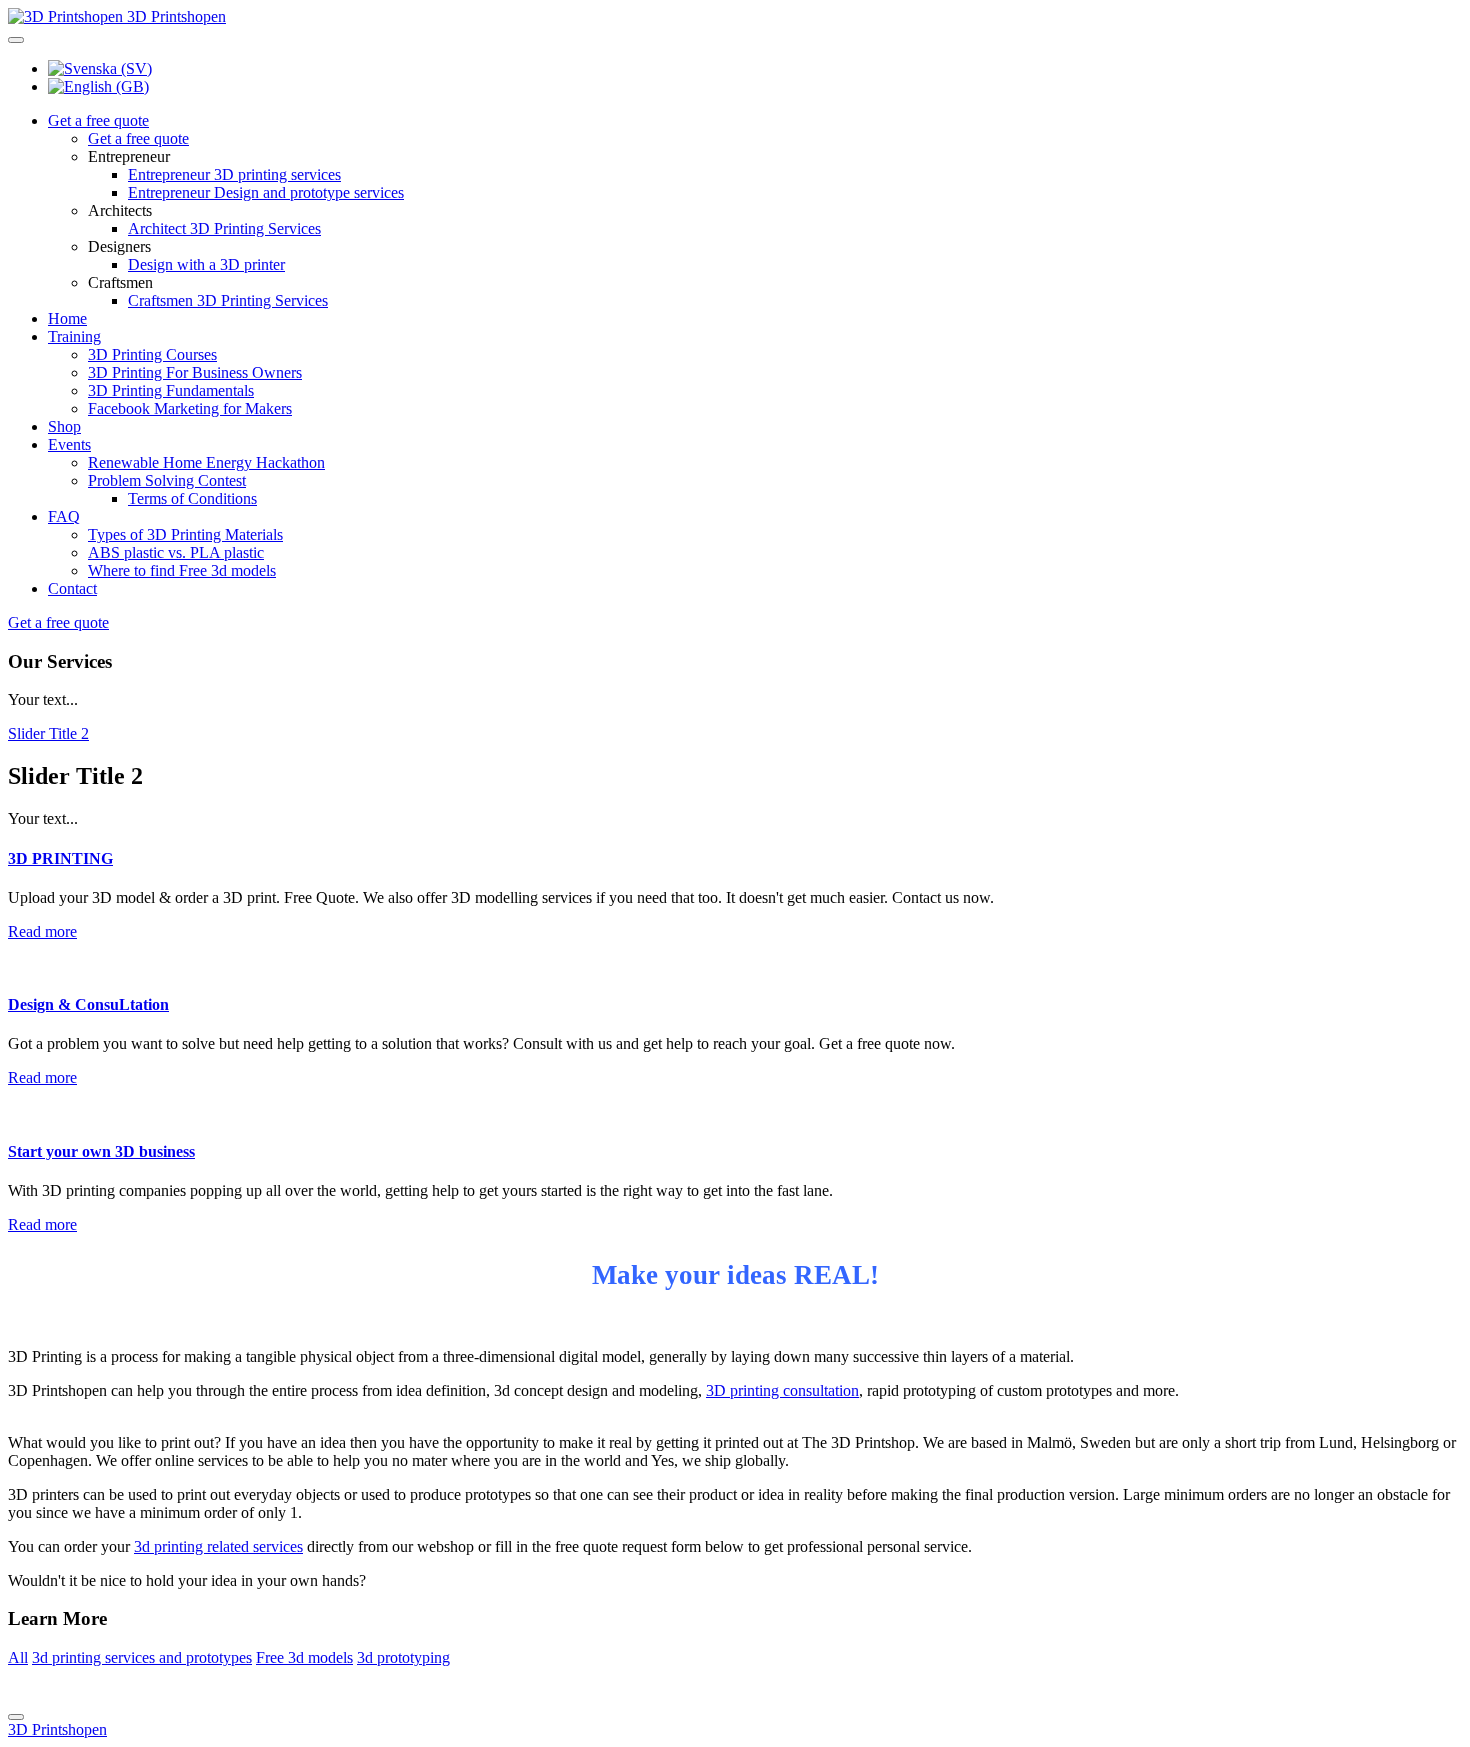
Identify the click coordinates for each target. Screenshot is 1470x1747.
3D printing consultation (782, 1390)
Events (69, 444)
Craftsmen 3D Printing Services (228, 300)
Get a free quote (98, 120)
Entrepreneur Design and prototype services (266, 192)
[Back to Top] (16, 1717)
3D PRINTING (60, 858)
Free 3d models (304, 1657)
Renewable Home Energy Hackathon (206, 462)
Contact (72, 588)
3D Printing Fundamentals (171, 390)
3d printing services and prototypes (142, 1657)
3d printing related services (218, 1546)
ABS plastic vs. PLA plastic (176, 552)
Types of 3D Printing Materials (185, 534)
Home (67, 318)
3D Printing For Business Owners (195, 372)
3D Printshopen (57, 1729)
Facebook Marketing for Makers (190, 408)
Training (74, 336)
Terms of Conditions (192, 498)
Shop (64, 426)
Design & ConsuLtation (88, 1004)
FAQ (64, 516)
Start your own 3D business (101, 1151)
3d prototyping (403, 1657)
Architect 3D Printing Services (224, 228)
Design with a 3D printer (206, 264)
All (18, 1657)
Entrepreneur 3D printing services (234, 174)
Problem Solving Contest (167, 480)
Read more (42, 931)
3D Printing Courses (152, 354)
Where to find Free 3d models (182, 570)
